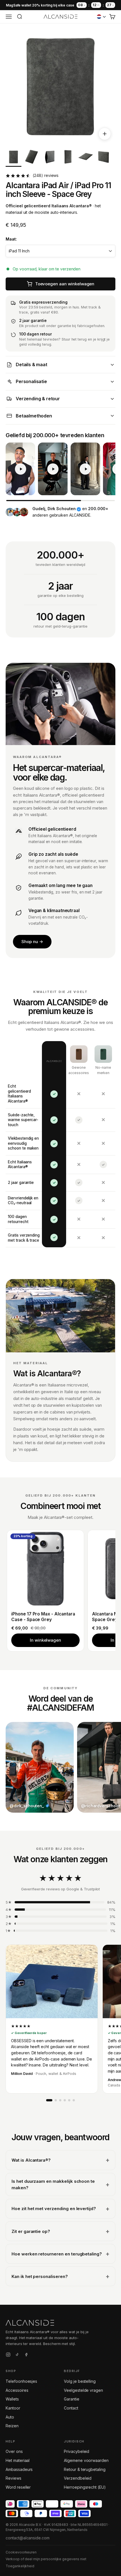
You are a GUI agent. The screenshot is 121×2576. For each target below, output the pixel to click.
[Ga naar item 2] (32, 158)
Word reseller (18, 2487)
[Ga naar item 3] (50, 158)
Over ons (14, 2451)
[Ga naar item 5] (86, 158)
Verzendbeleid (78, 2478)
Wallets (12, 2399)
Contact (71, 2408)
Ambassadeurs (19, 2469)
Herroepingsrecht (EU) (85, 2487)
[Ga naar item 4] (68, 158)
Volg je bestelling (80, 2381)
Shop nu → (32, 942)
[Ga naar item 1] (14, 158)
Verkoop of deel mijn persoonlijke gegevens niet (46, 2559)
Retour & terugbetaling (85, 2469)
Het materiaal (18, 2460)
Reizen (12, 2426)
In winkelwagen (45, 1640)
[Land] (101, 17)
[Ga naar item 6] (104, 158)
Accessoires (17, 2390)
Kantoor (13, 2408)
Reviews (14, 2478)
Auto (10, 2417)
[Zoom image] (105, 134)
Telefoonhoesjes (21, 2381)
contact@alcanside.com (28, 2538)
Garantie (72, 2399)
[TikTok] (17, 2355)
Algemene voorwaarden (86, 2460)
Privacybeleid (77, 2451)
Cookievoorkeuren (21, 2552)
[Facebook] (26, 2355)
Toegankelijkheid (20, 2566)
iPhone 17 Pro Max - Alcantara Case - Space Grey (43, 1617)
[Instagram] (8, 2355)
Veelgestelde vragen (83, 2390)
